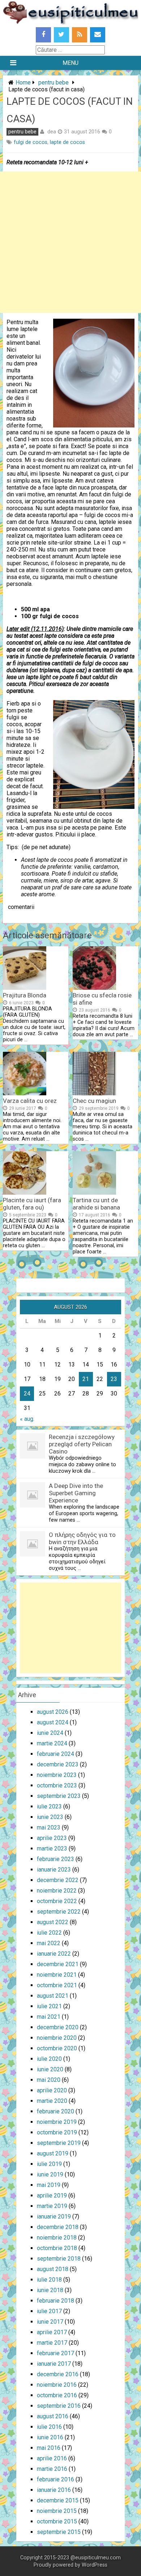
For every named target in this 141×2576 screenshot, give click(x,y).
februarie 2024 (55, 1754)
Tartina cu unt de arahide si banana (96, 1204)
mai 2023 (49, 1827)
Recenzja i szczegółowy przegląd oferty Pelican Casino (82, 1444)
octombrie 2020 (57, 2048)
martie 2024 (52, 1743)
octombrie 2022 (57, 1901)
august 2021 (53, 1996)
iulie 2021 (49, 2006)
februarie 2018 (55, 2301)
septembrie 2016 (59, 2406)
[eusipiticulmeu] (70, 22)
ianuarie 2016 (54, 2490)
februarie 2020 (55, 2111)
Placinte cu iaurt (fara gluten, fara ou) (32, 1204)
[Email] (98, 35)
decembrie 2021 (58, 1964)
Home (23, 82)
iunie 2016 (50, 2437)
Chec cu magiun (94, 1101)
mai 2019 (49, 2185)
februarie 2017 (55, 2353)
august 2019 (53, 2153)
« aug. (27, 1419)
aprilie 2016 (52, 2458)
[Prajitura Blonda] (25, 988)
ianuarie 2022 (54, 1954)
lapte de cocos (67, 142)
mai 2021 (49, 2017)
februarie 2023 (55, 1859)
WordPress (95, 2565)
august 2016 (53, 2416)
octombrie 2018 (57, 2248)
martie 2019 (52, 2206)
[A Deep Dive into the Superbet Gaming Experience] (33, 1506)
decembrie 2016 (58, 2374)
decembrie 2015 (58, 2500)
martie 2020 (52, 2101)
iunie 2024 (50, 1733)
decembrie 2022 (58, 1880)
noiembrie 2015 (57, 2511)
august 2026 (53, 1712)
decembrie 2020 (58, 2027)
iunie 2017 (50, 2322)
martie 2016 (52, 2469)
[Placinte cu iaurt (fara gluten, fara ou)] (25, 1193)
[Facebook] (43, 35)
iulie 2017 (49, 2311)
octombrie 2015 (57, 2521)
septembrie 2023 (59, 1796)
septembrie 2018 (59, 2259)
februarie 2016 (55, 2479)
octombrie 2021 (57, 1985)
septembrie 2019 (59, 2143)
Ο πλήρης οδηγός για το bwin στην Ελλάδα (82, 1538)
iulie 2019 (49, 2164)
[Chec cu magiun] (94, 1093)
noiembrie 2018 (57, 2238)
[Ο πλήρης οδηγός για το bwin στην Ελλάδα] (33, 1554)
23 (114, 1379)
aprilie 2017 (52, 2332)
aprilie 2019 (52, 2195)
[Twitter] (61, 35)
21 (86, 1379)
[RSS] (80, 35)
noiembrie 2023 (57, 1775)
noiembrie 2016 (57, 2385)
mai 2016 (49, 2448)
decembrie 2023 (58, 1764)
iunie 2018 (50, 2290)
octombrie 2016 (57, 2395)
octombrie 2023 (57, 1785)
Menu (70, 63)
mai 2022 (49, 1943)
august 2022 (53, 1922)
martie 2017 (52, 2343)
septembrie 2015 (59, 2532)
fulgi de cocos (31, 142)
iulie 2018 (49, 2280)
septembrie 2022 (59, 1912)
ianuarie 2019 (54, 2217)
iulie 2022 (49, 1933)
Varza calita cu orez (30, 1101)
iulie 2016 (49, 2427)
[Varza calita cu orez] (25, 1093)
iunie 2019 (50, 2174)
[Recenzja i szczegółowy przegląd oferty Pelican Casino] (33, 1457)
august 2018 (53, 2269)
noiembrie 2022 (57, 1891)
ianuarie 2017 (54, 2364)
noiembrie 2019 (57, 2122)
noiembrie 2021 (57, 1975)
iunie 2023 (50, 1817)
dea (52, 132)
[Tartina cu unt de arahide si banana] (94, 1193)
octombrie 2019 (57, 2132)
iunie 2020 (50, 2069)
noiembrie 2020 (57, 2038)
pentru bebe (54, 82)
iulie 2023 (49, 1806)
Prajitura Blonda (25, 995)
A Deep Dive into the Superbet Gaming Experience (76, 1493)
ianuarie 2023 (54, 1870)
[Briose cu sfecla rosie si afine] (94, 988)
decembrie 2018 (58, 2227)
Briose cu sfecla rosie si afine (102, 999)
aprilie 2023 (52, 1838)
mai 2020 (49, 2080)
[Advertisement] (70, 242)
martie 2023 (52, 1849)
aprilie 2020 (52, 2090)
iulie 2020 (49, 2059)
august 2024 (53, 1722)
